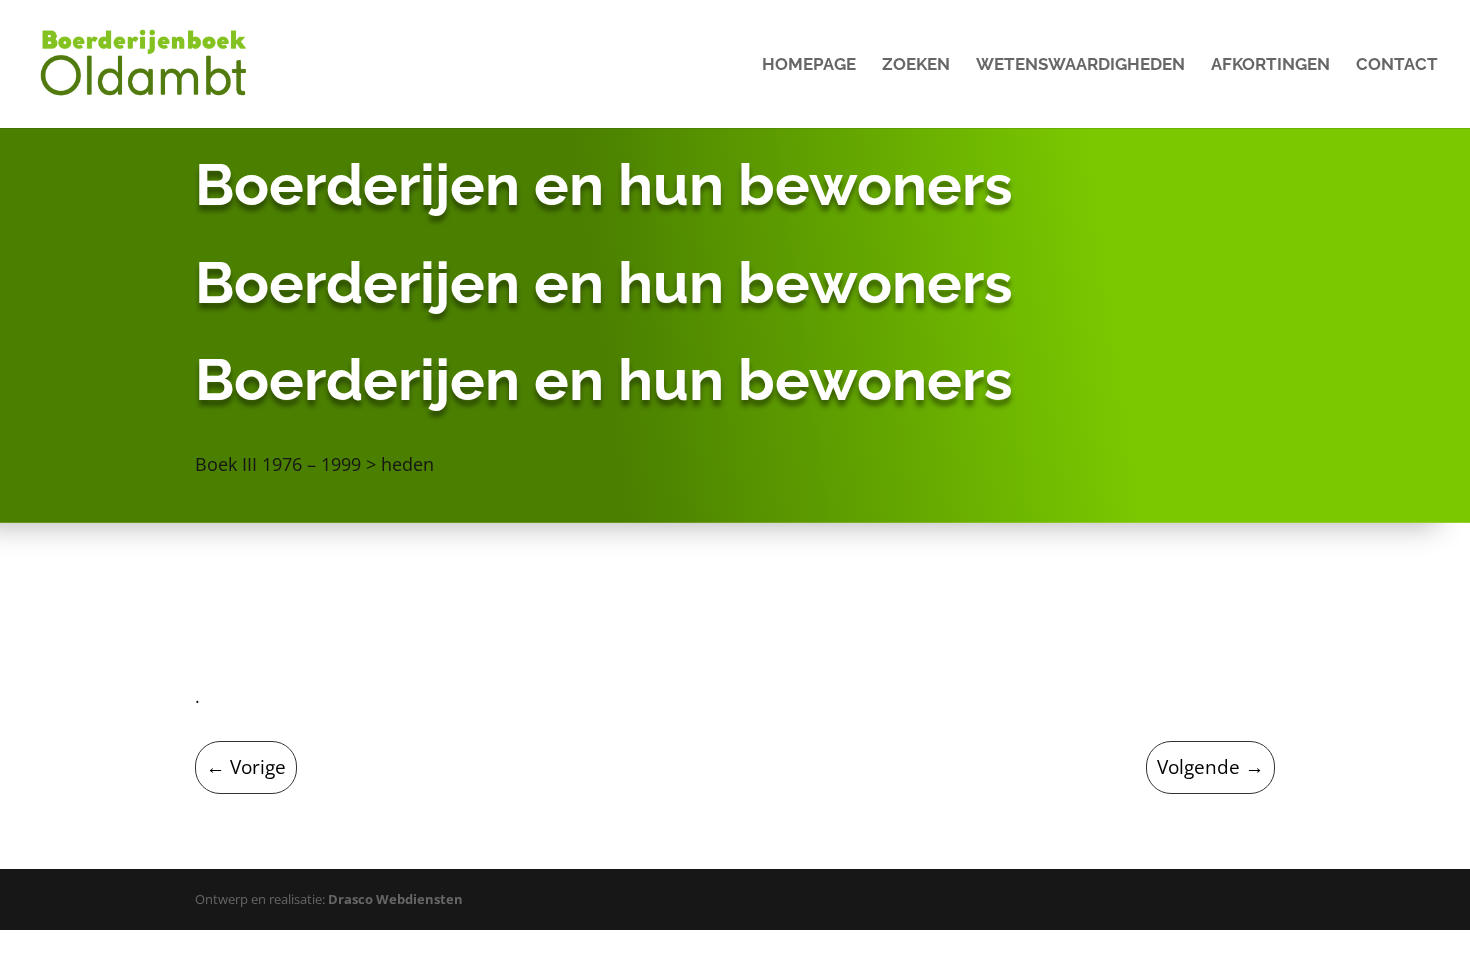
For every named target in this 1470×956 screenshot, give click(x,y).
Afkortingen (1270, 65)
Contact (1397, 65)
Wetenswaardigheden (1080, 65)
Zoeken (916, 65)
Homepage (809, 65)
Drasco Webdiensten (395, 899)
